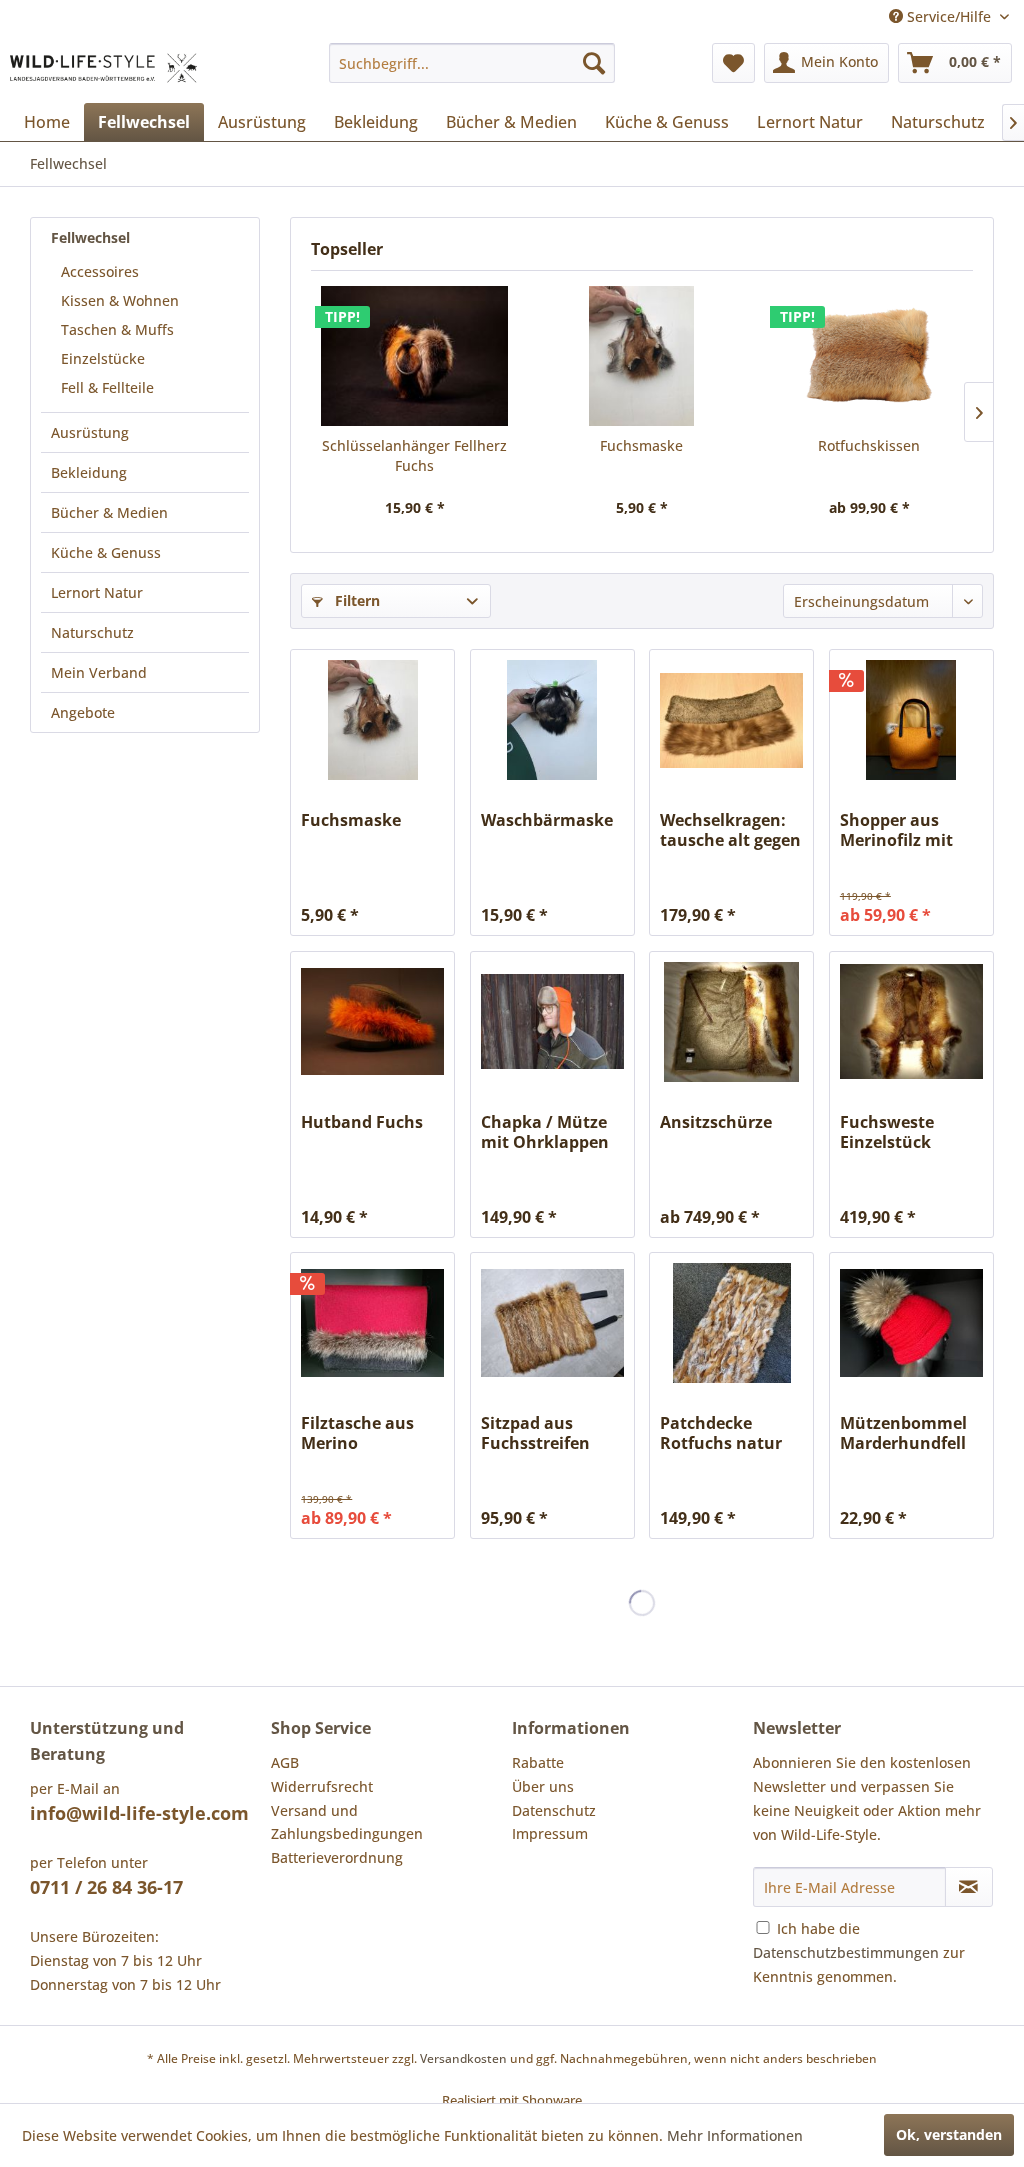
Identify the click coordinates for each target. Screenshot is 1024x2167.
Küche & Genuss (106, 552)
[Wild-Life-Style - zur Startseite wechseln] (103, 68)
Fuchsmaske (641, 445)
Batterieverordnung (337, 1857)
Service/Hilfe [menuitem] (949, 16)
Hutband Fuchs (362, 1122)
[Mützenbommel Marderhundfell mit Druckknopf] (911, 1323)
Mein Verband (99, 672)
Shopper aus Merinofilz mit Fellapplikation (900, 830)
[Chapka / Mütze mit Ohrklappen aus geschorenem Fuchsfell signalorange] (552, 1022)
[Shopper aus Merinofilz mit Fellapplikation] (911, 720)
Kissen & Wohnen (120, 300)
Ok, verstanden (949, 2134)
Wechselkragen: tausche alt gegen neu (730, 830)
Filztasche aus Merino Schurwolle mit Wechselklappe (361, 1433)
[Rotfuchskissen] (869, 356)
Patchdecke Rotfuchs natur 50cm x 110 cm (721, 1433)
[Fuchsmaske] (641, 356)
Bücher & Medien (109, 512)
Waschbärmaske (547, 820)
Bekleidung (89, 472)
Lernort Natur (97, 592)
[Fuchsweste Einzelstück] (911, 1022)
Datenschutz (554, 1810)
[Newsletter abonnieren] (969, 1887)
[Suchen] (594, 63)
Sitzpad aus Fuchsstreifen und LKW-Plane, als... (544, 1433)
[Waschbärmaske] (552, 720)
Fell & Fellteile (107, 387)
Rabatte (538, 1762)
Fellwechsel (90, 237)
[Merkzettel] (733, 63)
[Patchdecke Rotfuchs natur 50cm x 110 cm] (731, 1323)
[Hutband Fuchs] (372, 1022)
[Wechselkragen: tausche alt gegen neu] (731, 720)
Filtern (355, 600)
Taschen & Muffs (117, 329)
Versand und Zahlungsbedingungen (347, 1822)
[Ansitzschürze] (731, 1022)
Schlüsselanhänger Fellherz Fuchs (414, 455)
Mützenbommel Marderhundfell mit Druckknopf (903, 1433)
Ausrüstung (90, 432)
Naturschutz (92, 632)
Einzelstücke (103, 358)
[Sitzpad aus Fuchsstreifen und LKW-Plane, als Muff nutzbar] (552, 1323)
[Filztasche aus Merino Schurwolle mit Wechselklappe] (372, 1323)
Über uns (543, 1786)
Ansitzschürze (716, 1122)
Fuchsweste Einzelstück (887, 1132)
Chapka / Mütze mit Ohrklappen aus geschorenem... (545, 1132)
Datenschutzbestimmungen (846, 1952)
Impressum (550, 1833)
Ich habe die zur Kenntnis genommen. (859, 1952)
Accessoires (100, 271)
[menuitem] (472, 63)
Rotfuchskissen (869, 445)
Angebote (83, 712)
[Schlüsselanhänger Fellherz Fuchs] (414, 356)
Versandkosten (463, 2058)
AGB (285, 1762)
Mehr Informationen (735, 2135)
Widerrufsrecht (322, 1786)
